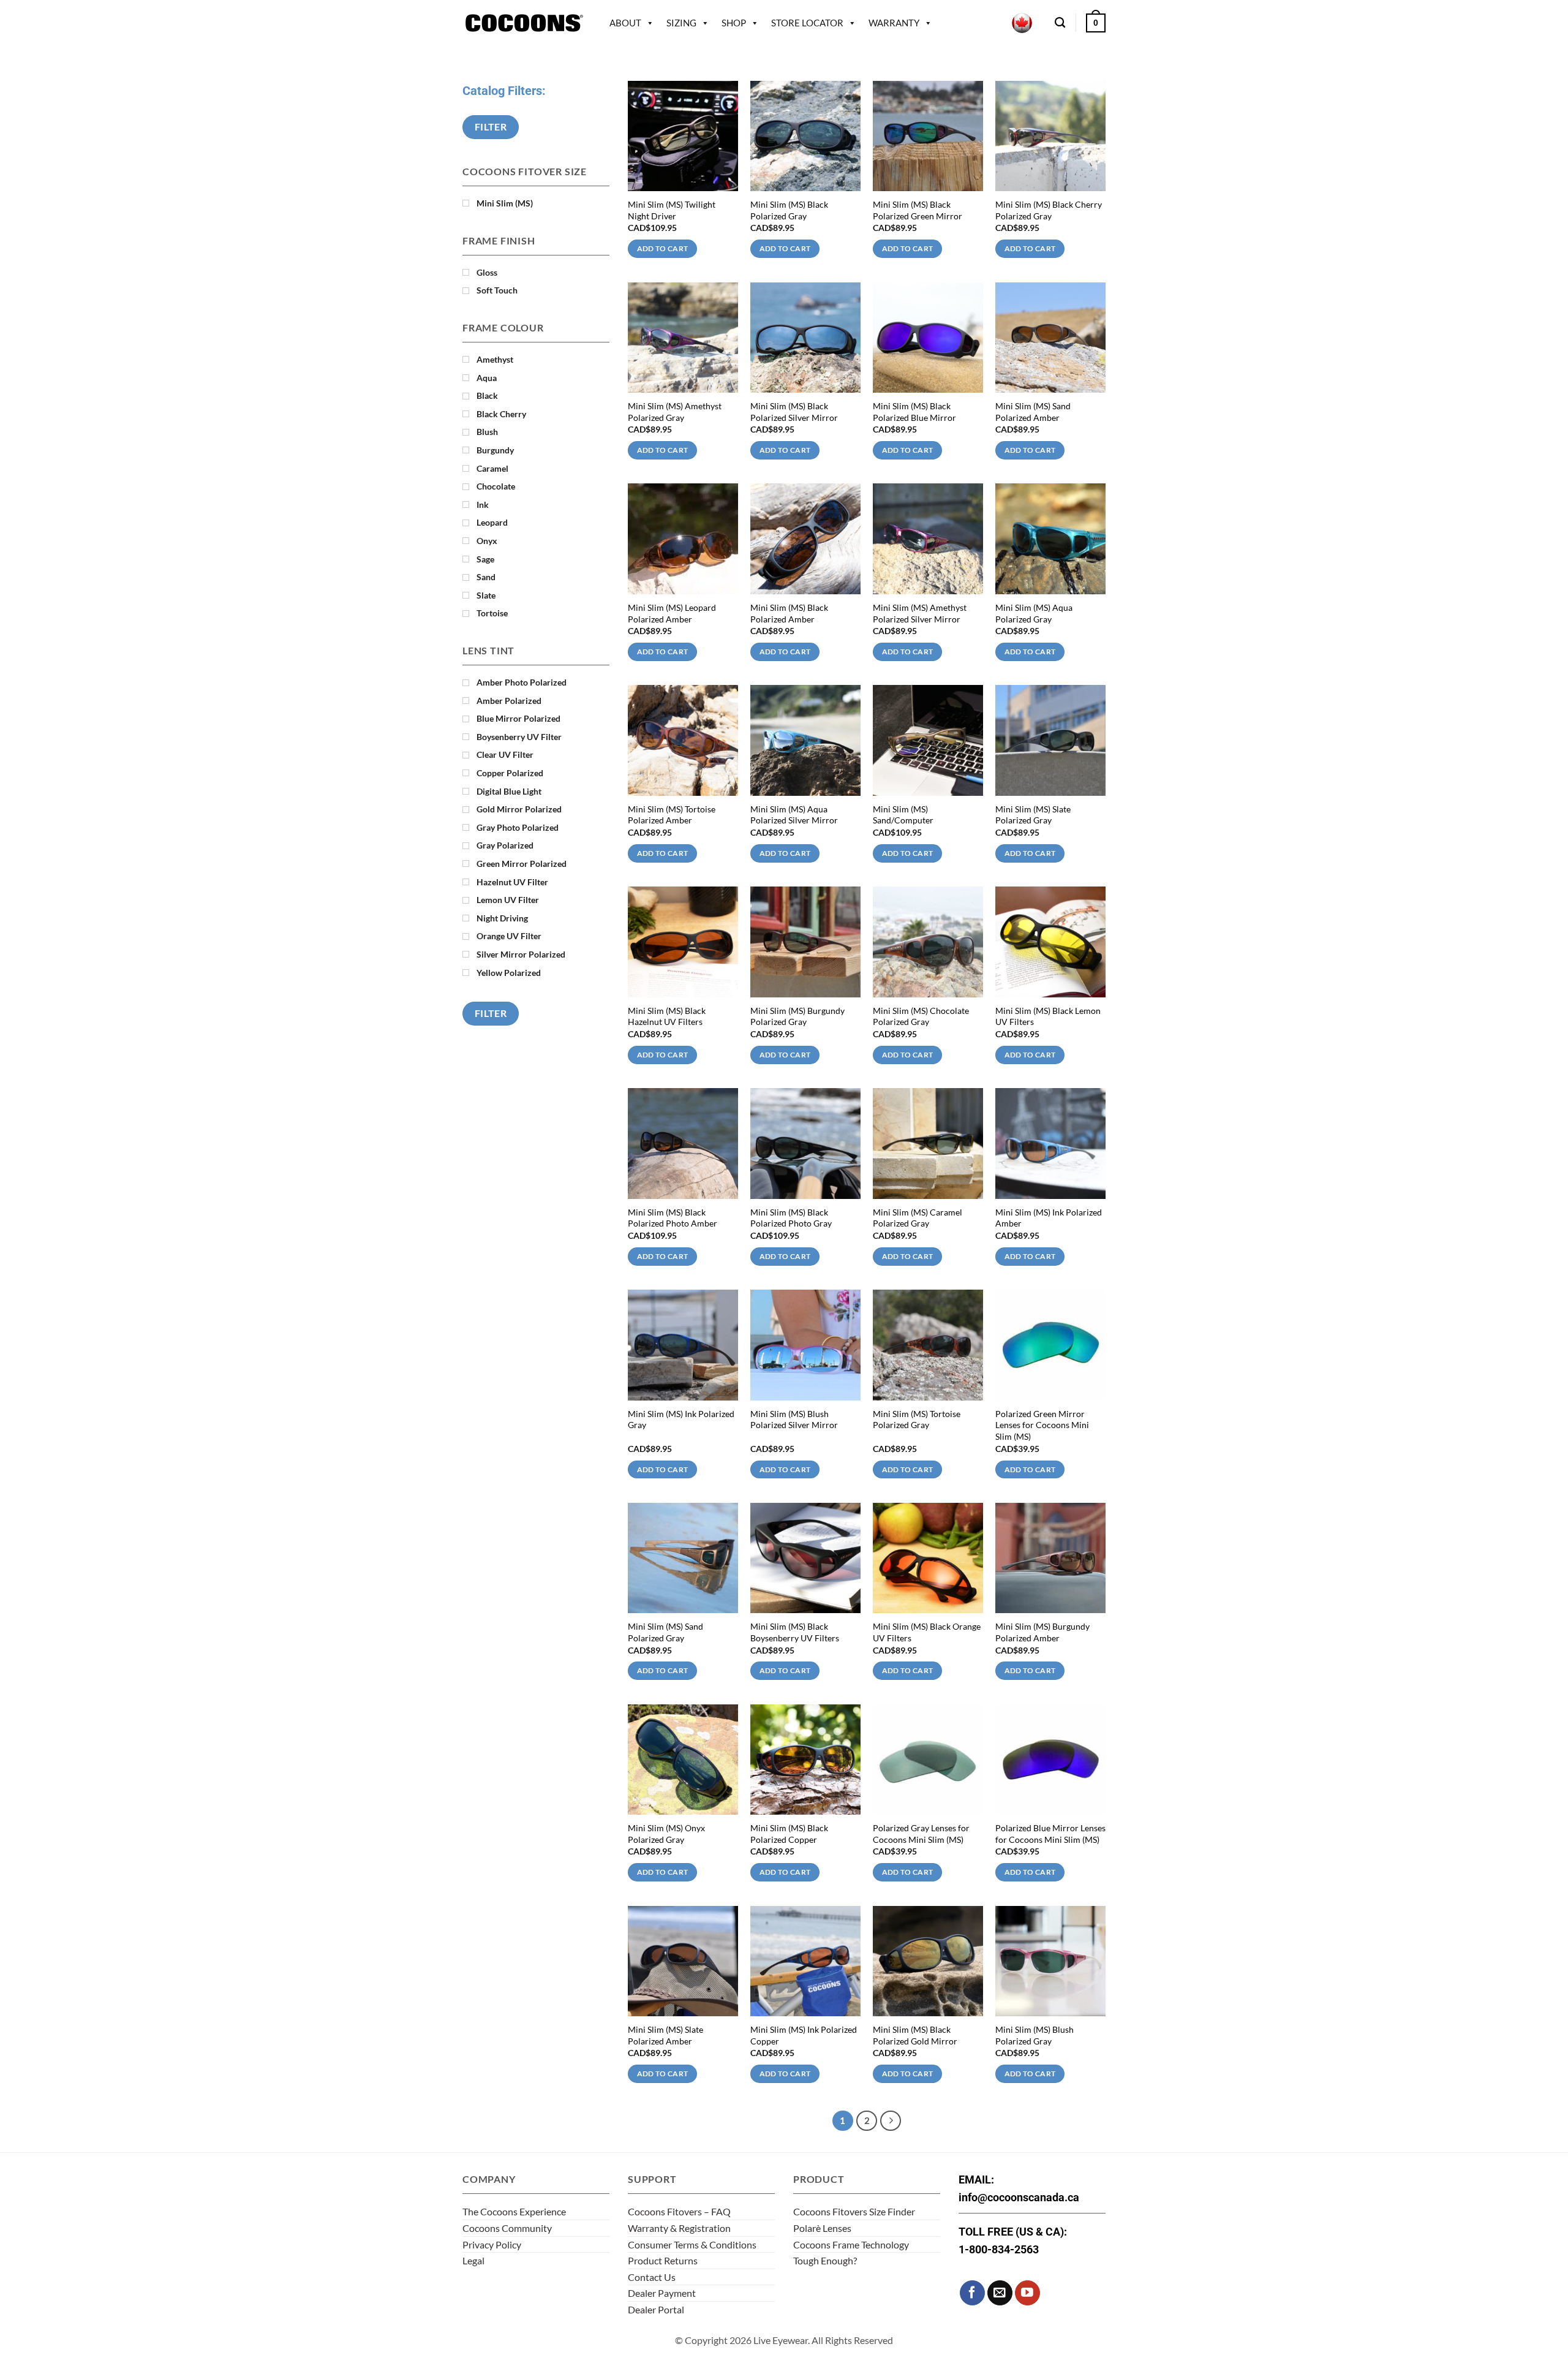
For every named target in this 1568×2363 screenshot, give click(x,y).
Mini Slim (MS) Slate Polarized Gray (1033, 815)
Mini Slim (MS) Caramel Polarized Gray (918, 1218)
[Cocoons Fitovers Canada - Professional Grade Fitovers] (524, 23)
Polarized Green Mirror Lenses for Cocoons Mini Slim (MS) (1042, 1425)
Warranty (894, 23)
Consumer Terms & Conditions (692, 2244)
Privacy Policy (492, 2244)
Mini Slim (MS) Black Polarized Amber (789, 613)
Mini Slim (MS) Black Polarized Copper (789, 1834)
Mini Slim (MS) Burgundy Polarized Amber (1042, 1632)
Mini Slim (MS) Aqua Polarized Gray (1034, 613)
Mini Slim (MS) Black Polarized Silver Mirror (794, 412)
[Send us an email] (1000, 2293)
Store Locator (807, 23)
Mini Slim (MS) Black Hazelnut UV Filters (667, 1016)
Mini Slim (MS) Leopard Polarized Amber (672, 613)
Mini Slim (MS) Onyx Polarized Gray (666, 1834)
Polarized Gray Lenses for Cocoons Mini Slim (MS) (921, 1834)
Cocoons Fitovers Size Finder (854, 2211)
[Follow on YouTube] (1027, 2293)
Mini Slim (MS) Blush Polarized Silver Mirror (794, 1420)
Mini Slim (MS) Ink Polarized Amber (1049, 1218)
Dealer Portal (656, 2309)
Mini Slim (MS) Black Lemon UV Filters (1048, 1016)
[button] (1096, 23)
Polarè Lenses (822, 2228)
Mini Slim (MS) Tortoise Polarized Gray (917, 1420)
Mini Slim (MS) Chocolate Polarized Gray (921, 1016)
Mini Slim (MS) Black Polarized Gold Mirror (915, 2035)
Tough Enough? (825, 2260)
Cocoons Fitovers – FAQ (679, 2211)
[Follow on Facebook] (972, 2293)
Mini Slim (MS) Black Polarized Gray (789, 210)
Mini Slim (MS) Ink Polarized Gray (681, 1420)
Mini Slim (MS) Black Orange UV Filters (927, 1632)
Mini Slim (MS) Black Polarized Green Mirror (918, 210)
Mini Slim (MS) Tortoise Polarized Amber (672, 815)
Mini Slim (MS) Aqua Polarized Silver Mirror (794, 815)
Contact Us (652, 2277)
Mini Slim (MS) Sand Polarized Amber (1033, 412)
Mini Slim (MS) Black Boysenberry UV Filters (795, 1632)
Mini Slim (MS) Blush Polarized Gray (1035, 2035)
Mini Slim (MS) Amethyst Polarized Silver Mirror (920, 613)
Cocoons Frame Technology (851, 2244)
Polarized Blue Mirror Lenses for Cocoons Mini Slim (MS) (1050, 1834)
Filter (491, 127)
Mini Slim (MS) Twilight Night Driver (672, 210)
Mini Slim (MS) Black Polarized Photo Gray (791, 1218)
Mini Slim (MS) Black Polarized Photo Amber (673, 1218)
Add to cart (663, 248)
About (625, 23)
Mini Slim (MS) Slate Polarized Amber (665, 2035)
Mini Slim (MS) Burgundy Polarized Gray (797, 1016)
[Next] (891, 2121)
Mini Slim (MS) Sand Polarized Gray (665, 1632)
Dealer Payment (662, 2293)
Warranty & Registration (679, 2228)
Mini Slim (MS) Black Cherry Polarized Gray (1049, 210)
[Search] (1060, 23)
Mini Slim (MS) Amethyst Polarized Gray (675, 412)
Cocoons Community (507, 2228)
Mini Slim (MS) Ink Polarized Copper (804, 2035)
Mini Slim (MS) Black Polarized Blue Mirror (914, 412)
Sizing (681, 23)
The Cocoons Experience (514, 2211)
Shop (734, 23)
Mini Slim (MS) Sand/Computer (903, 815)
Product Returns (663, 2260)
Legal (473, 2260)
